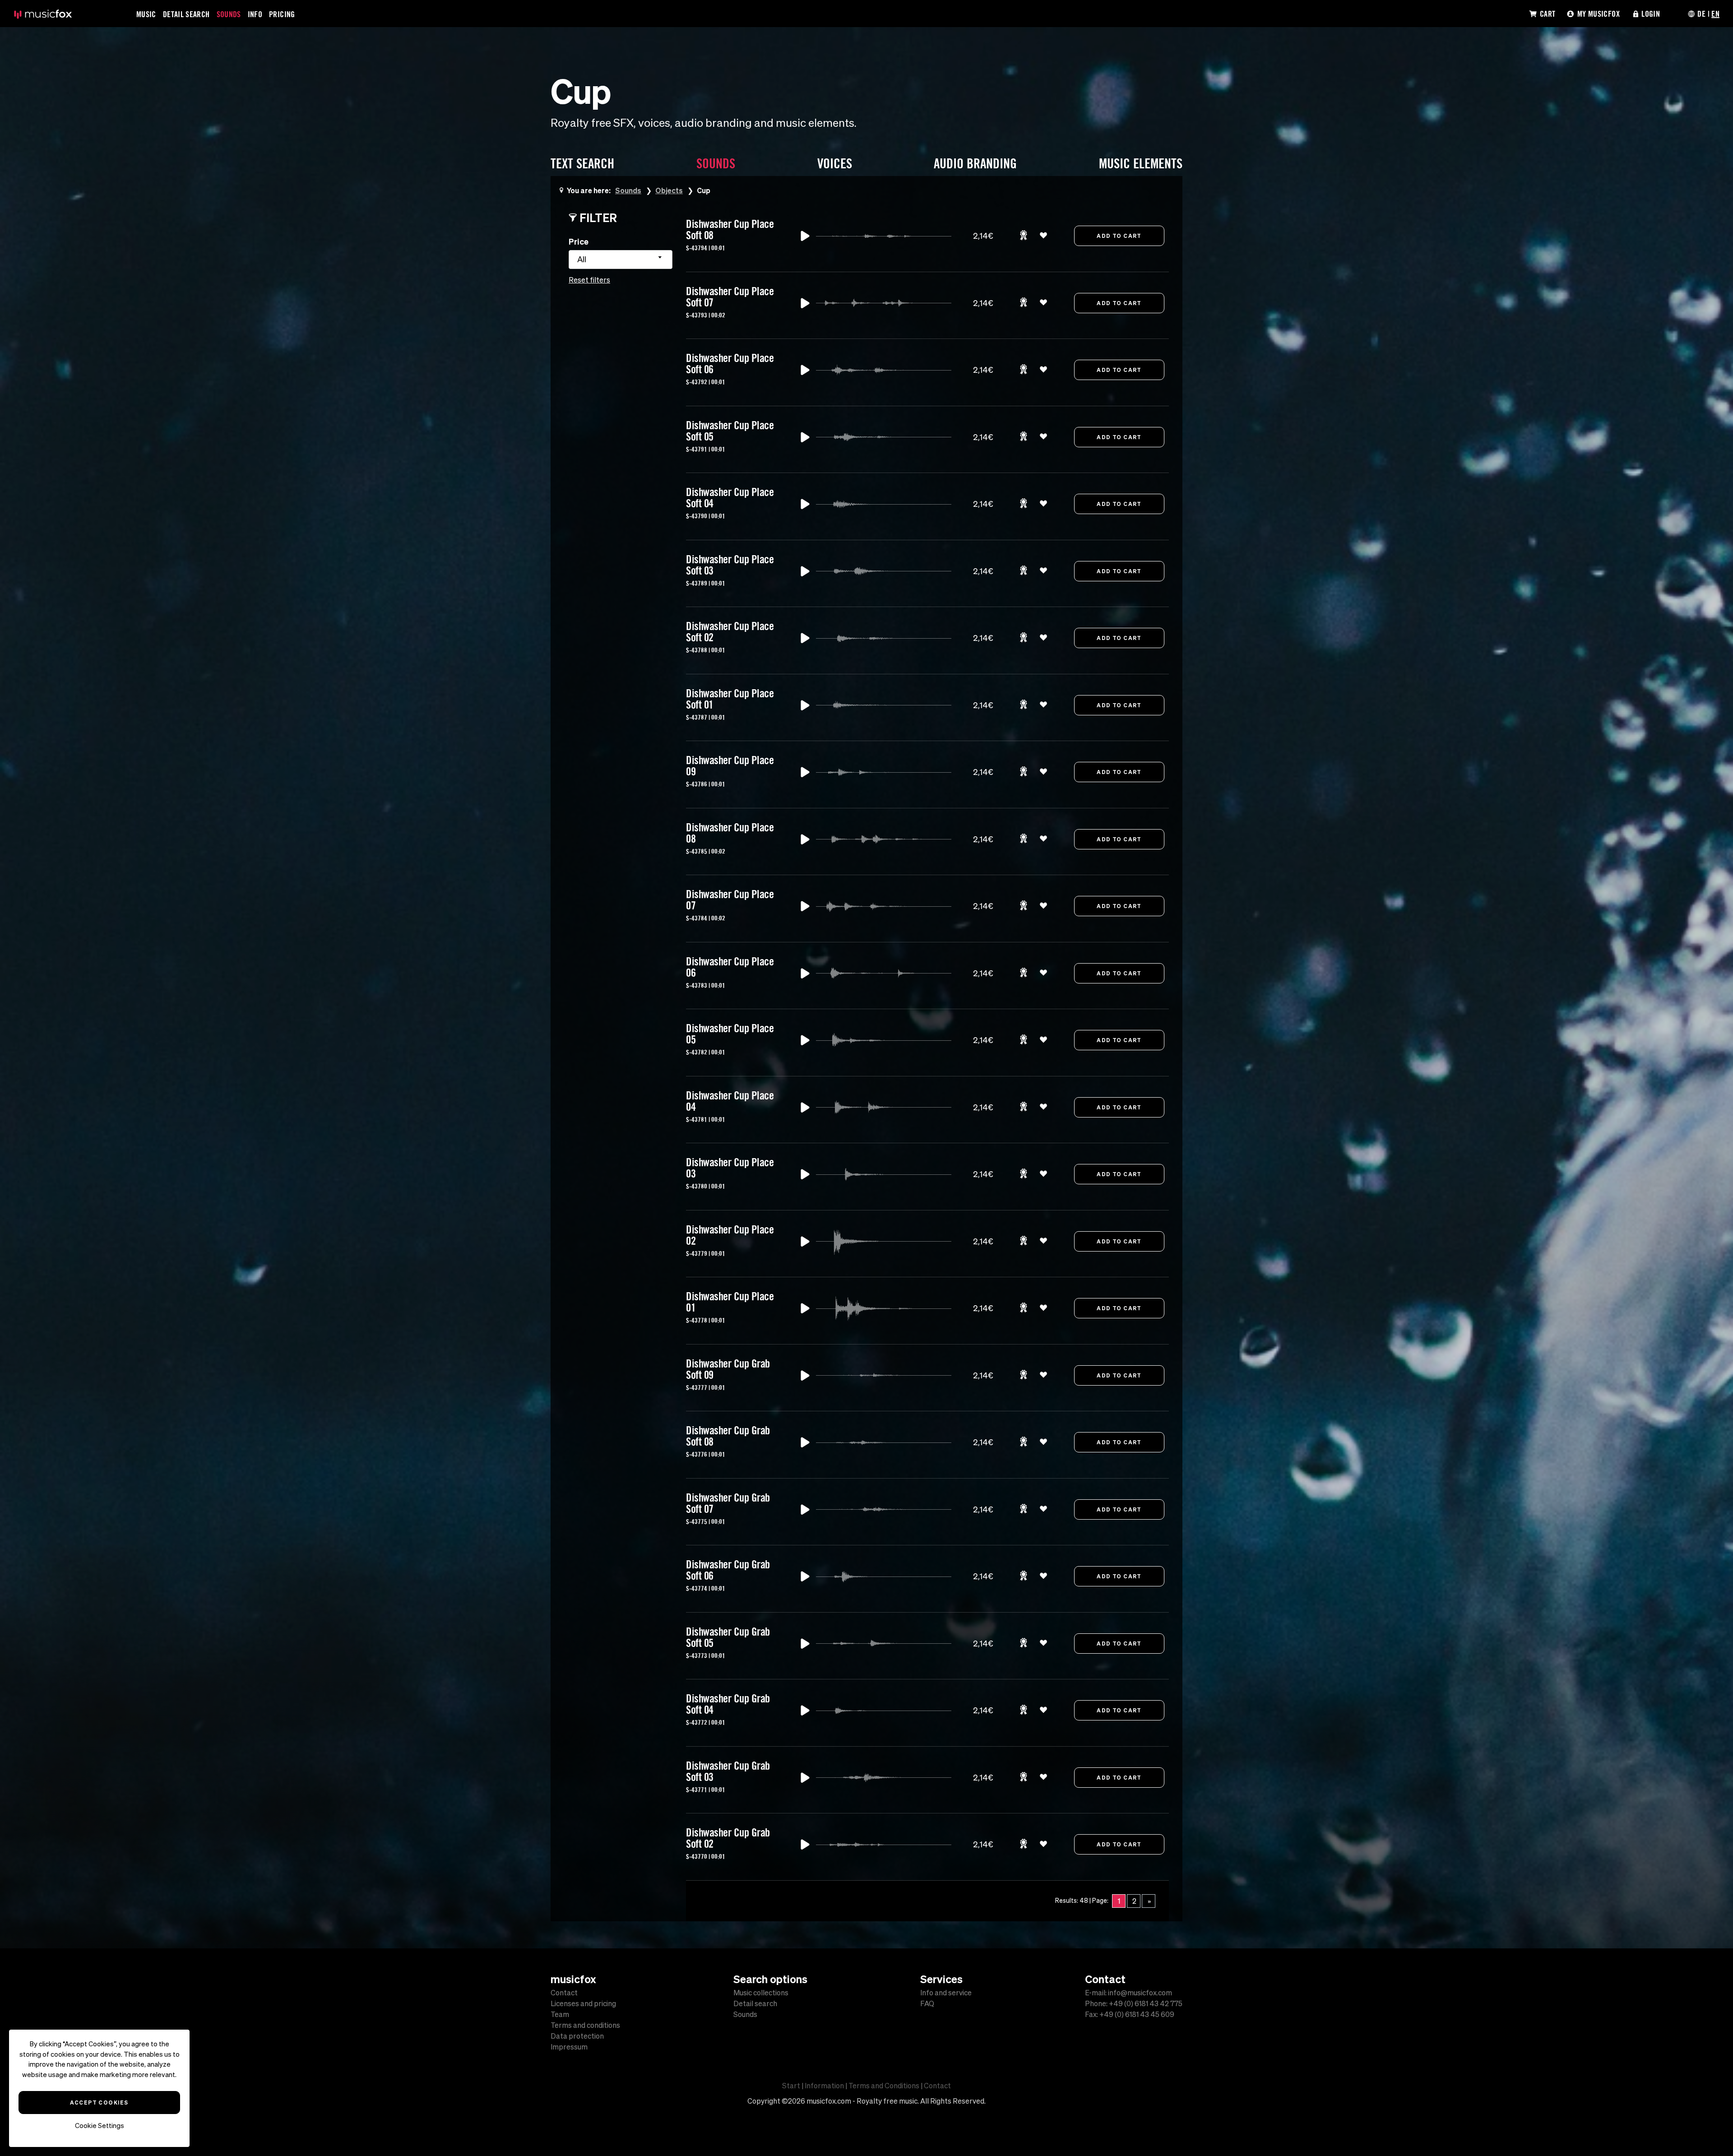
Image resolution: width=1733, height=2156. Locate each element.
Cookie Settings (100, 2126)
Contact (564, 1993)
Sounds (229, 14)
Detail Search (186, 14)
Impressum (569, 2047)
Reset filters (589, 280)
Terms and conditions (585, 2025)
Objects (669, 190)
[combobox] (621, 260)
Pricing (282, 14)
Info (255, 14)
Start (791, 2086)
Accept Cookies (99, 2102)
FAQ (927, 2003)
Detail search (755, 2003)
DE (1701, 14)
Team (560, 2014)
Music (146, 14)
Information (824, 2086)
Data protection (577, 2036)
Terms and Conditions (884, 2086)
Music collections (761, 1993)
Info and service (946, 1993)
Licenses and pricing (583, 2003)
